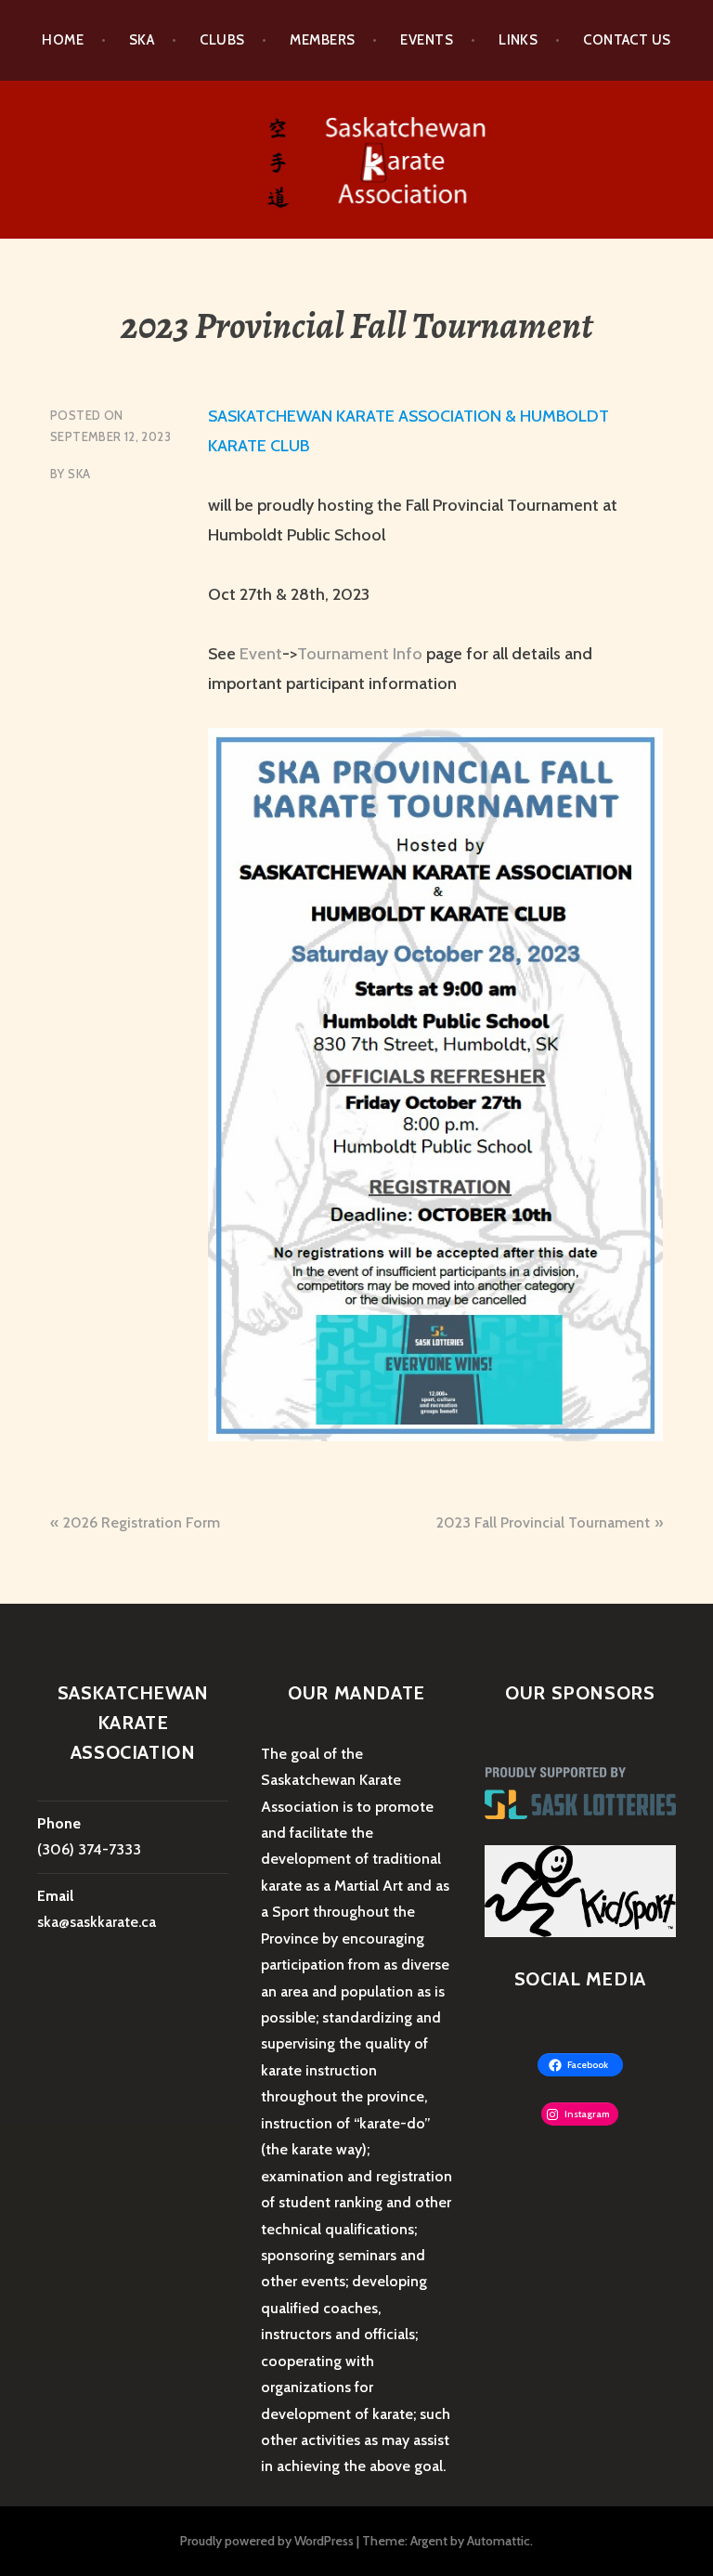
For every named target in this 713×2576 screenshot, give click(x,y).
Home (63, 40)
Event (261, 654)
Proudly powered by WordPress (267, 2541)
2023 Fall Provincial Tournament (543, 1522)
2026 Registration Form (142, 1522)
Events (427, 40)
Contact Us (627, 40)
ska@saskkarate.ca (97, 1922)
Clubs (222, 40)
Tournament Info (360, 654)
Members (322, 40)
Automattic (499, 2541)
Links (518, 40)
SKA (79, 474)
